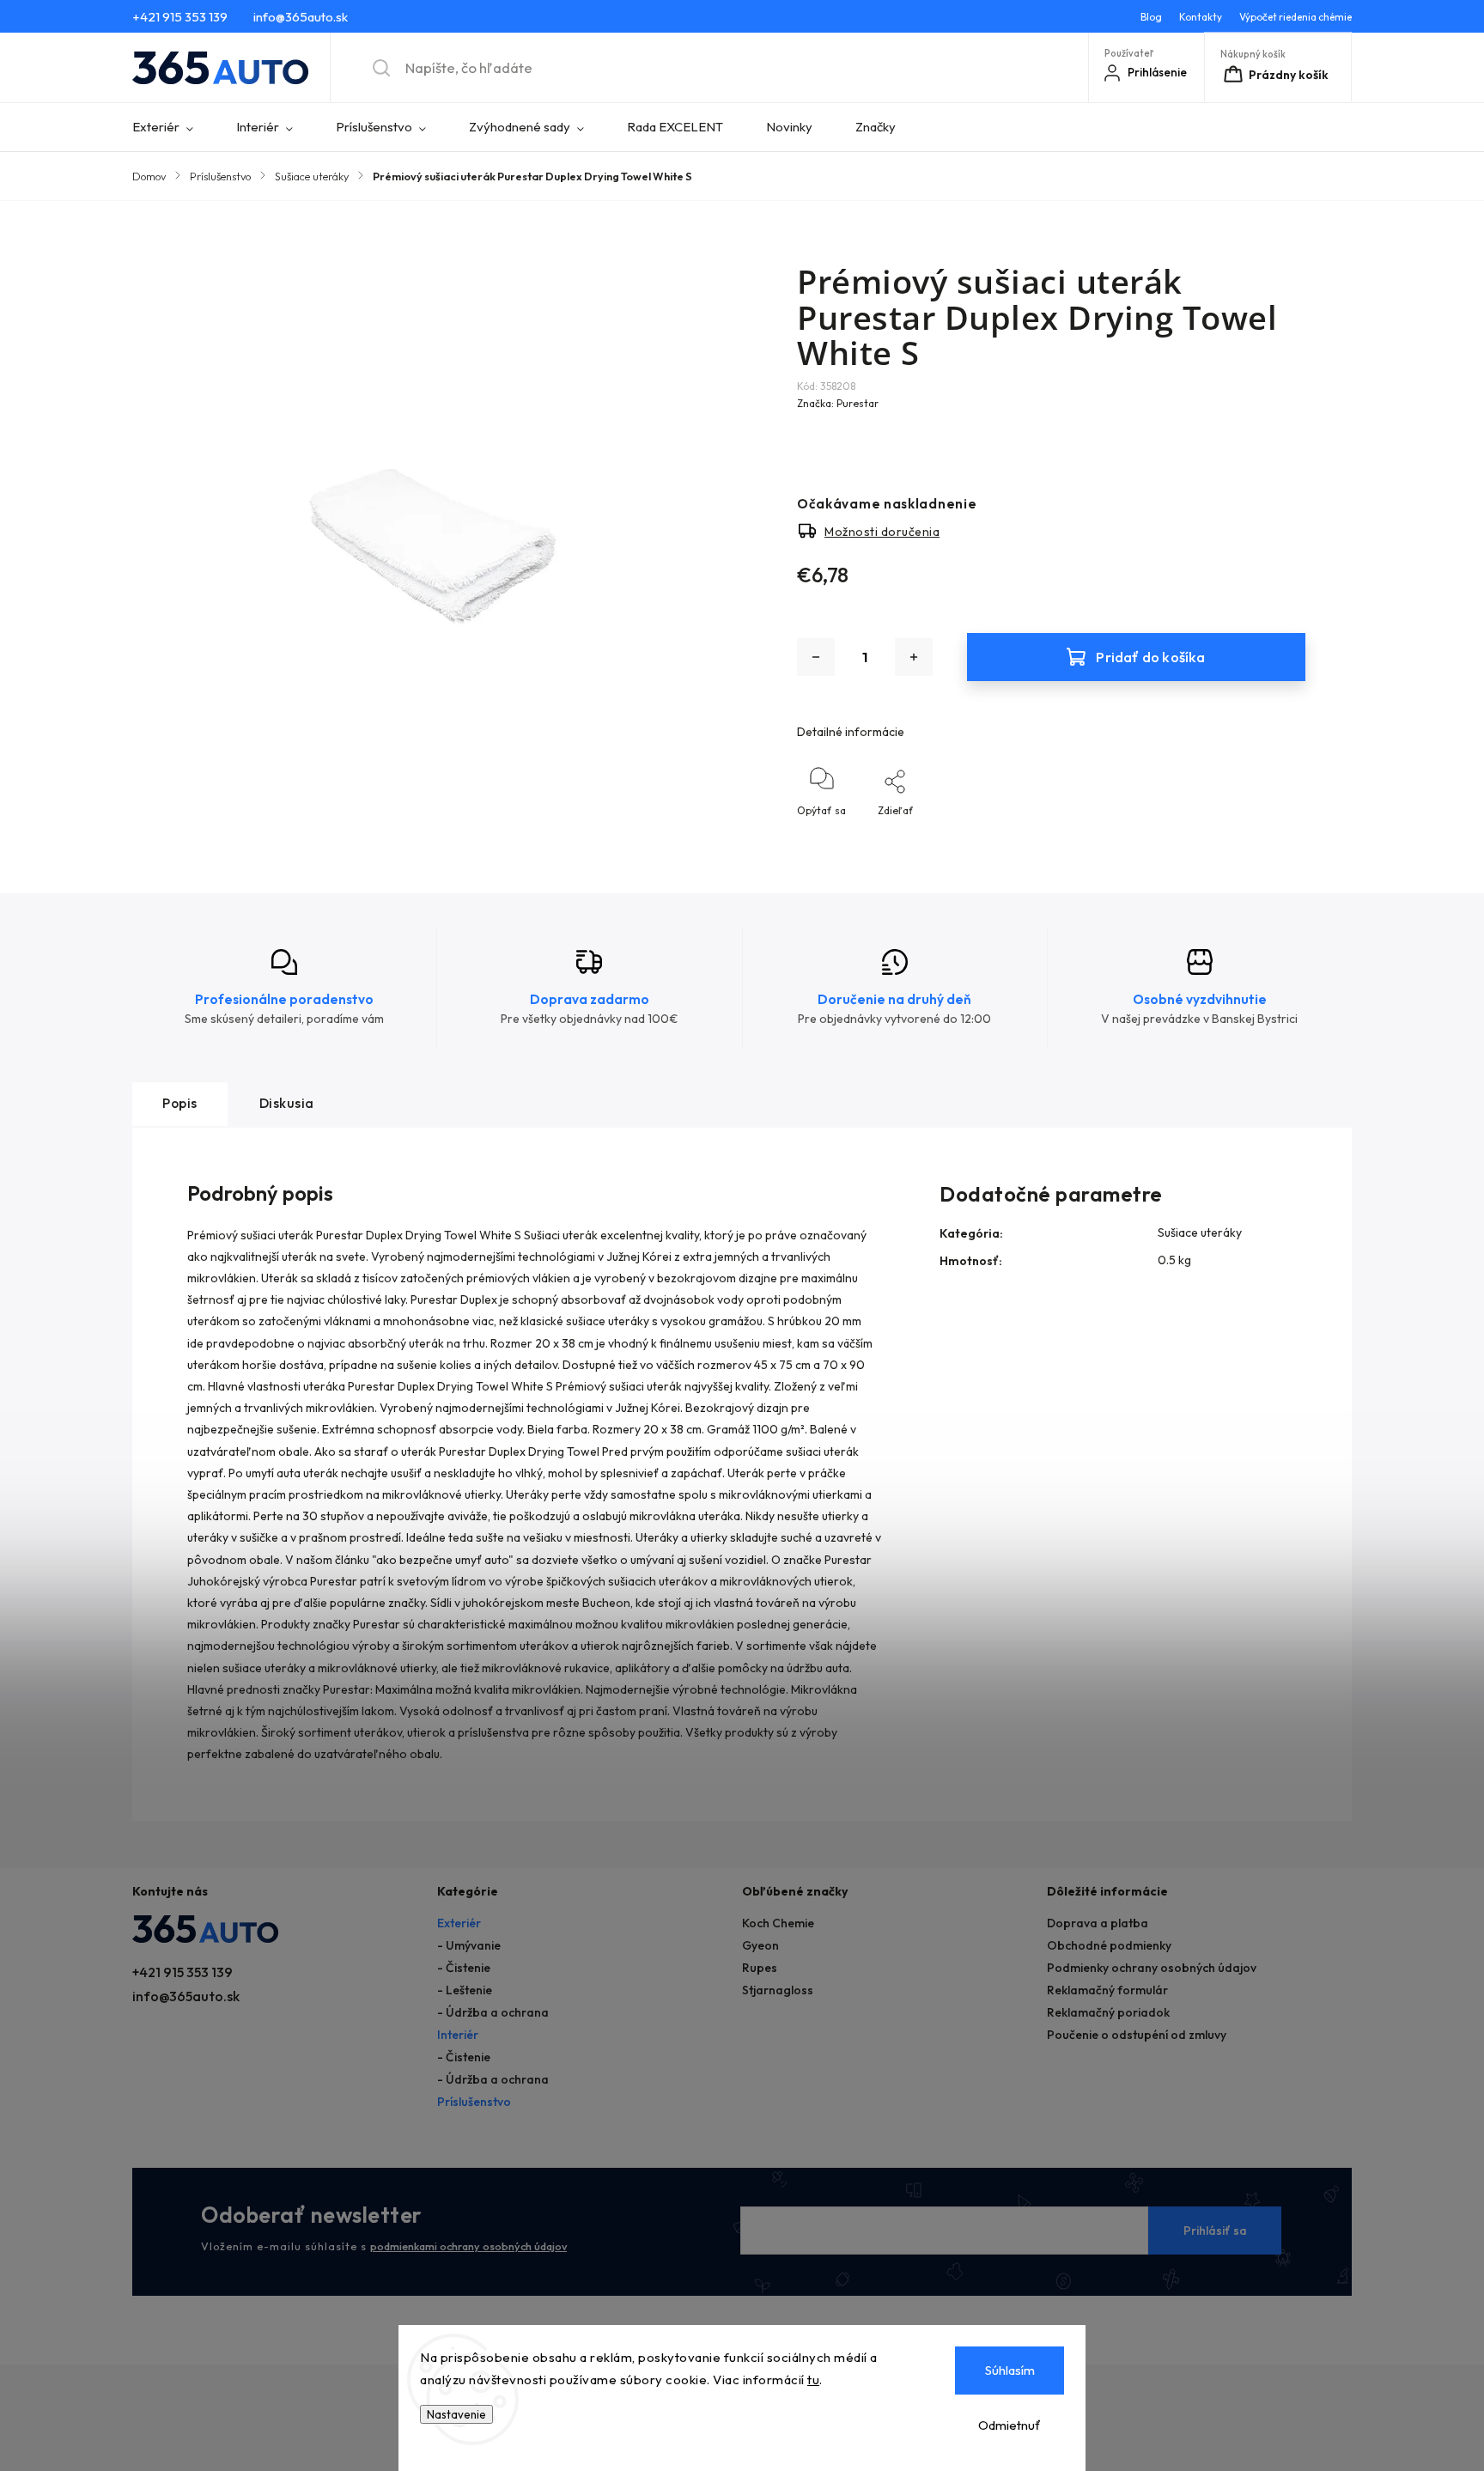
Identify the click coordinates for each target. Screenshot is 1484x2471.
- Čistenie (464, 1968)
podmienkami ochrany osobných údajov (468, 2246)
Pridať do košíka (1150, 657)
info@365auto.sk (186, 1996)
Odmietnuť (1010, 2425)
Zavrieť (1273, 839)
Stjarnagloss (778, 1990)
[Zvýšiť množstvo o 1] (914, 657)
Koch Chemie (778, 1923)
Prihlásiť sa (1215, 2231)
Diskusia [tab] (287, 1103)
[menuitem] (173, 127)
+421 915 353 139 (182, 1972)
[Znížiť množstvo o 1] (816, 657)
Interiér (458, 2035)
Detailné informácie (851, 732)
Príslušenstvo (474, 2102)
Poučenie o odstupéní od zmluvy (1137, 2035)
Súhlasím (1010, 2370)
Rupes (760, 1968)
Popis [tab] (180, 1103)
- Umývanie (469, 1945)
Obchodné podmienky (1109, 1945)
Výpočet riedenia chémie (1295, 17)
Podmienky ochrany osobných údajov (1152, 1968)
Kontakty (1201, 17)
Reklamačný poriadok (1108, 2012)
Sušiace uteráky (1200, 1232)
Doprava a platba (1098, 1923)
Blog (1151, 17)
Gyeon (760, 1945)
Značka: (838, 403)
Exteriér (459, 1923)
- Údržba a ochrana (493, 2012)
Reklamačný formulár (1107, 1990)
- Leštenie (465, 1990)
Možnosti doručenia (882, 532)
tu (813, 2380)
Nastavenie (456, 2414)
